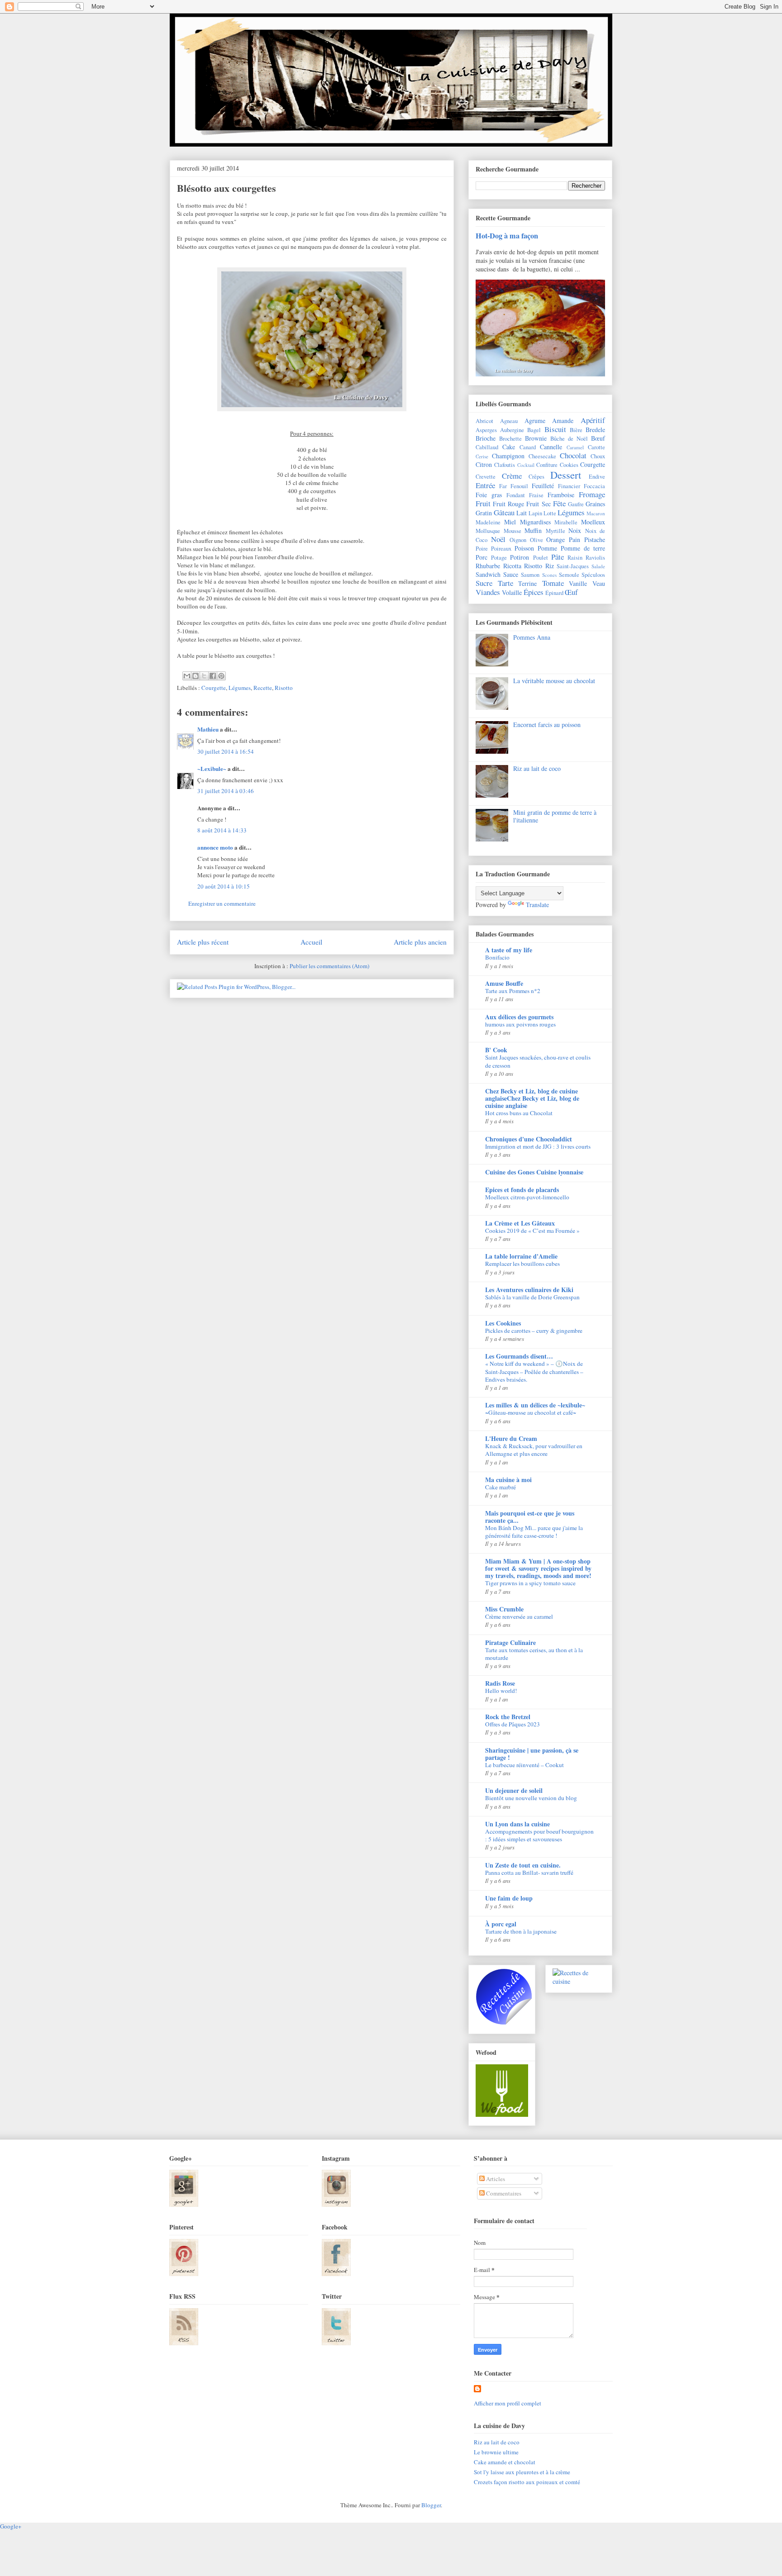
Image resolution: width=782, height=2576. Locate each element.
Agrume (535, 421)
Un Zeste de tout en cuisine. (523, 1865)
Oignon (518, 540)
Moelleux (593, 522)
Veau (599, 583)
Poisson (524, 548)
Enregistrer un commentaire (222, 903)
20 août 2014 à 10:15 (224, 886)
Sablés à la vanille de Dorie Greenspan (532, 1297)
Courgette (214, 688)
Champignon (508, 456)
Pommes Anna (532, 637)
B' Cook (496, 1050)
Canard (528, 447)
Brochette (510, 439)
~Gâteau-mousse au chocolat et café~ (531, 1412)
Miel (510, 522)
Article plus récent (203, 942)
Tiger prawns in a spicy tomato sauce (530, 1583)
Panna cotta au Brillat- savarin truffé (529, 1873)
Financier (569, 486)
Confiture (547, 465)
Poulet (541, 558)
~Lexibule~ (212, 768)
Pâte (558, 557)
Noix (575, 530)
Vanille (578, 583)
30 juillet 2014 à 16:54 (226, 751)
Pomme (547, 548)
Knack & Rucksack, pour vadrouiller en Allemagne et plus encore (534, 1450)
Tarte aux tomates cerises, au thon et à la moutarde (534, 1654)
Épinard (554, 593)
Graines (595, 504)
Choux (598, 456)
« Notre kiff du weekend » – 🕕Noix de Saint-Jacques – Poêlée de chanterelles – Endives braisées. (534, 1371)
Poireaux (501, 549)
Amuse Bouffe (504, 983)
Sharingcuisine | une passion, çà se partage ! (532, 1754)
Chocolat (573, 455)
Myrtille (556, 531)
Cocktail (526, 465)
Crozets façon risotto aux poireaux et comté (527, 2482)
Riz (550, 566)
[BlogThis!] (195, 676)
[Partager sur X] (204, 676)
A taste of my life (509, 950)
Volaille (512, 592)
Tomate (553, 583)
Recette (263, 688)
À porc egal (501, 1924)
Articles (495, 2179)
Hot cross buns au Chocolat (519, 1113)
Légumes (240, 688)
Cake (509, 447)
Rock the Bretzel (508, 1717)
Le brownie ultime (496, 2452)
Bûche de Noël (569, 439)
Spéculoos (593, 575)
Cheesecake (542, 456)
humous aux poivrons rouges (520, 1024)
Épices (534, 592)
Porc (482, 557)
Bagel (534, 430)
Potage (499, 558)
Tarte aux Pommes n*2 (513, 991)
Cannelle (551, 447)
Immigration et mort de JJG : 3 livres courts (538, 1146)
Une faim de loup (509, 1898)
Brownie (536, 438)
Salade (598, 566)
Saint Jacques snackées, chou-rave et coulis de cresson (538, 1061)
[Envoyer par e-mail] (187, 676)
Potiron (520, 557)
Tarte (505, 583)
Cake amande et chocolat (505, 2462)
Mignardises (535, 522)
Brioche (486, 438)
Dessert (566, 475)
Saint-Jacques (573, 566)
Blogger (431, 2505)
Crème (512, 476)
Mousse (513, 531)
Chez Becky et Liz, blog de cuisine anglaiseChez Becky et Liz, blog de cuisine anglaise (532, 1098)
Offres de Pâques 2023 (513, 1724)
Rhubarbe (488, 566)
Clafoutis (505, 465)
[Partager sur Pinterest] (221, 676)
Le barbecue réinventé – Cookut (525, 1765)
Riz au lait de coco (537, 768)
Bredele (595, 430)
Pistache (595, 539)
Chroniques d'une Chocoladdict (529, 1139)
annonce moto (215, 847)
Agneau (509, 421)
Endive (597, 477)
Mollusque (488, 531)
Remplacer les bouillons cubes (522, 1264)
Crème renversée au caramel (519, 1616)
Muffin (533, 530)
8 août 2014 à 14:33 (222, 830)
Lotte (550, 513)
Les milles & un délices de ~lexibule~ (535, 1405)
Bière (576, 430)
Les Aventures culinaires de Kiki (529, 1290)
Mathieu (208, 729)
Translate (537, 905)
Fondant (516, 495)
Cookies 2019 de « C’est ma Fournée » (532, 1231)
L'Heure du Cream (511, 1438)
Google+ (11, 2526)
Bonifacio (497, 957)
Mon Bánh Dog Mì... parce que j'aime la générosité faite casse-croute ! (534, 1532)
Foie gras (489, 495)
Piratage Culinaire (510, 1642)
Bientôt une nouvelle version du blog (531, 1798)
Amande (563, 421)
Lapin (535, 513)
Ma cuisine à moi (508, 1480)
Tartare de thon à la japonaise (521, 1931)
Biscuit (555, 429)
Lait (522, 513)
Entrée (485, 485)
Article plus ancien (420, 942)
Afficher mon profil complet (508, 2403)
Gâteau (504, 512)
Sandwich (488, 574)
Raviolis (595, 558)
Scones (549, 575)
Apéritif (593, 420)
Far (503, 486)
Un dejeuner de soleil (514, 1790)
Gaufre (576, 504)
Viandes (488, 592)
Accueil (311, 942)
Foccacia (594, 486)
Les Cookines (503, 1323)
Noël (498, 539)
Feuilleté (543, 486)
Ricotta (512, 566)
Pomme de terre (583, 548)
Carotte (596, 447)
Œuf (571, 592)
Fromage (592, 494)
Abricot (484, 421)
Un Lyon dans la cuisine (517, 1824)
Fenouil (519, 486)
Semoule (569, 575)
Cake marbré (501, 1487)
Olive (536, 540)
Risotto (284, 688)
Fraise (536, 495)
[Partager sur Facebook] (213, 676)
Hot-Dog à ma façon (507, 236)
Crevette (486, 477)
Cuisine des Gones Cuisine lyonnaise (534, 1172)
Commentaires (503, 2193)
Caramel (575, 447)
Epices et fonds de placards (522, 1190)
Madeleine (488, 522)
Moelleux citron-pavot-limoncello (527, 1197)
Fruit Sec (538, 504)
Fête (559, 503)
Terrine (527, 583)
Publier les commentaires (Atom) (329, 966)
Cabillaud (487, 447)
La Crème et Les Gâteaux (520, 1223)
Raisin (575, 558)
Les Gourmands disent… (519, 1356)
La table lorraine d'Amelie (521, 1256)
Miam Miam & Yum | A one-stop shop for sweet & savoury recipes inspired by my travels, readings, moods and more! (538, 1568)
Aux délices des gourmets (519, 1017)
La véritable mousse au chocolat (554, 681)
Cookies (569, 465)
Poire (482, 549)
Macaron (596, 513)
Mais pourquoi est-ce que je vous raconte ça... (530, 1517)
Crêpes (536, 477)
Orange (556, 539)
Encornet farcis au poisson (547, 725)
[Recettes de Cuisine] (579, 1981)
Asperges (486, 430)
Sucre (484, 583)
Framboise (561, 495)
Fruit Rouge (508, 504)
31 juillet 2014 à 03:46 (226, 791)
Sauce (511, 574)
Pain (575, 539)
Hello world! (501, 1691)
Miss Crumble (504, 1609)
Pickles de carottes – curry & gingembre (534, 1331)
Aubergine (512, 430)
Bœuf (598, 438)
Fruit (483, 503)
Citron (484, 464)
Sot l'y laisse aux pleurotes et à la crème (522, 2472)
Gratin (484, 513)
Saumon (530, 575)
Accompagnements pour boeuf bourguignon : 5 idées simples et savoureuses (539, 1835)
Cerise (482, 456)
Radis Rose (500, 1683)
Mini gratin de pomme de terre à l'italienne (555, 816)
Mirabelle (566, 522)
